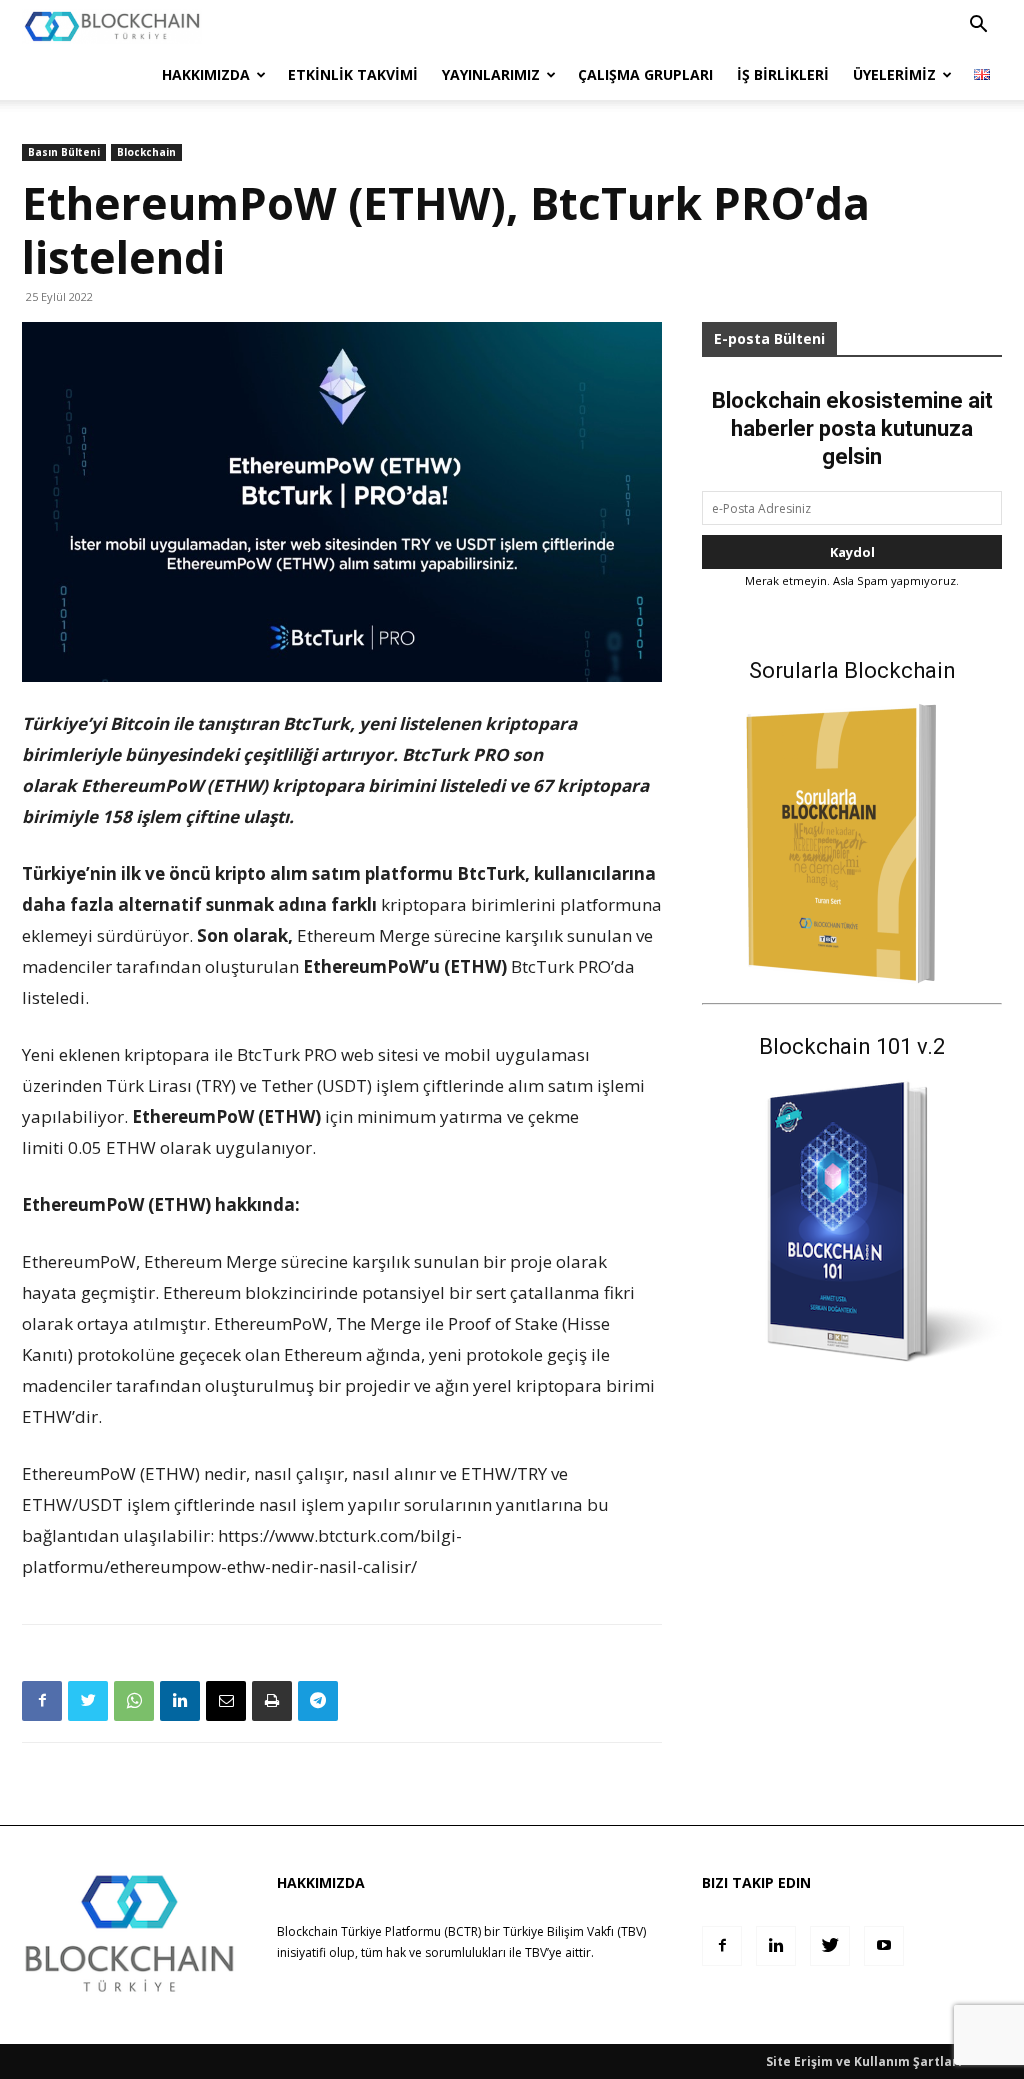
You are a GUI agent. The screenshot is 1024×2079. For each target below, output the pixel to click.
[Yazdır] (272, 1701)
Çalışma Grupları (645, 74)
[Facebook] (42, 1701)
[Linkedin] (180, 1701)
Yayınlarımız (491, 74)
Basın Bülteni (64, 152)
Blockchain (146, 152)
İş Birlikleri (783, 74)
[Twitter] (88, 1701)
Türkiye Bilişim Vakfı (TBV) (574, 1931)
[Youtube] (884, 1946)
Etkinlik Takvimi (353, 74)
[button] (978, 26)
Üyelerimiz (894, 74)
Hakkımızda (206, 74)
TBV (536, 1952)
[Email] (226, 1701)
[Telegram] (318, 1701)
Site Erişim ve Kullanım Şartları (864, 2061)
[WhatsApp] (134, 1701)
